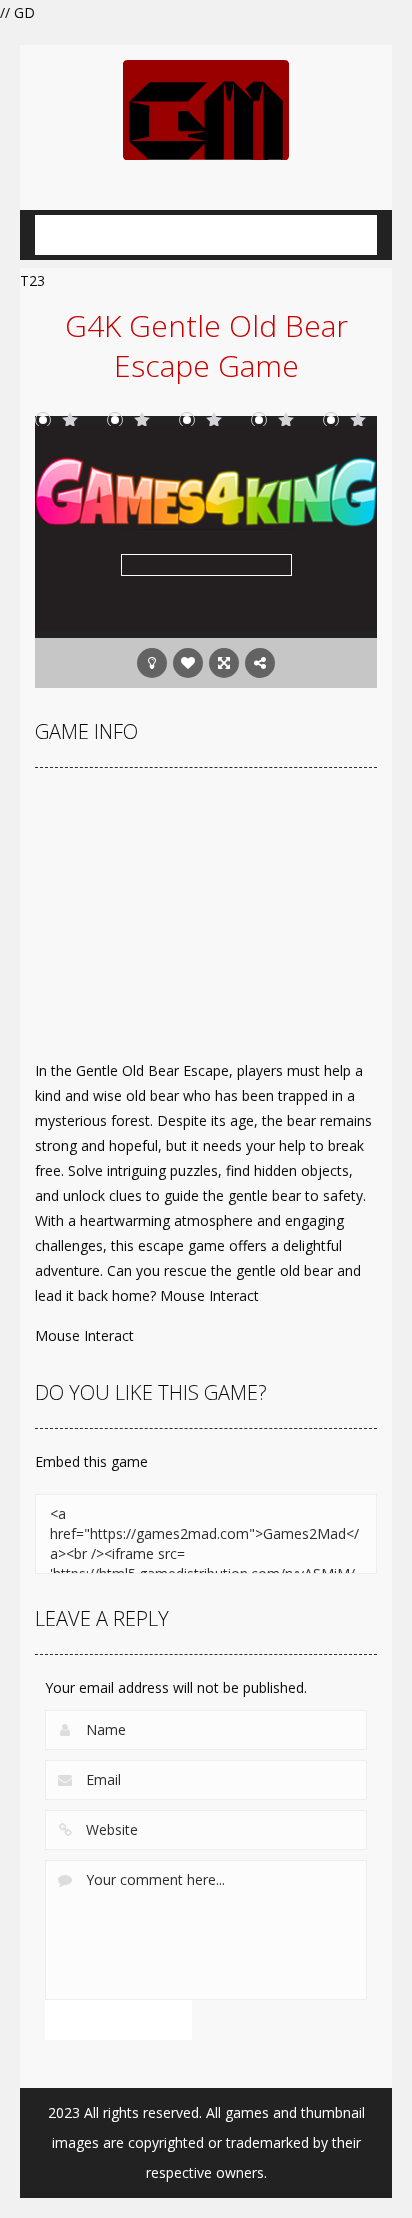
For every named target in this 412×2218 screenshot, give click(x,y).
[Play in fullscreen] (224, 663)
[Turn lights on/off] (152, 663)
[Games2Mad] (206, 108)
